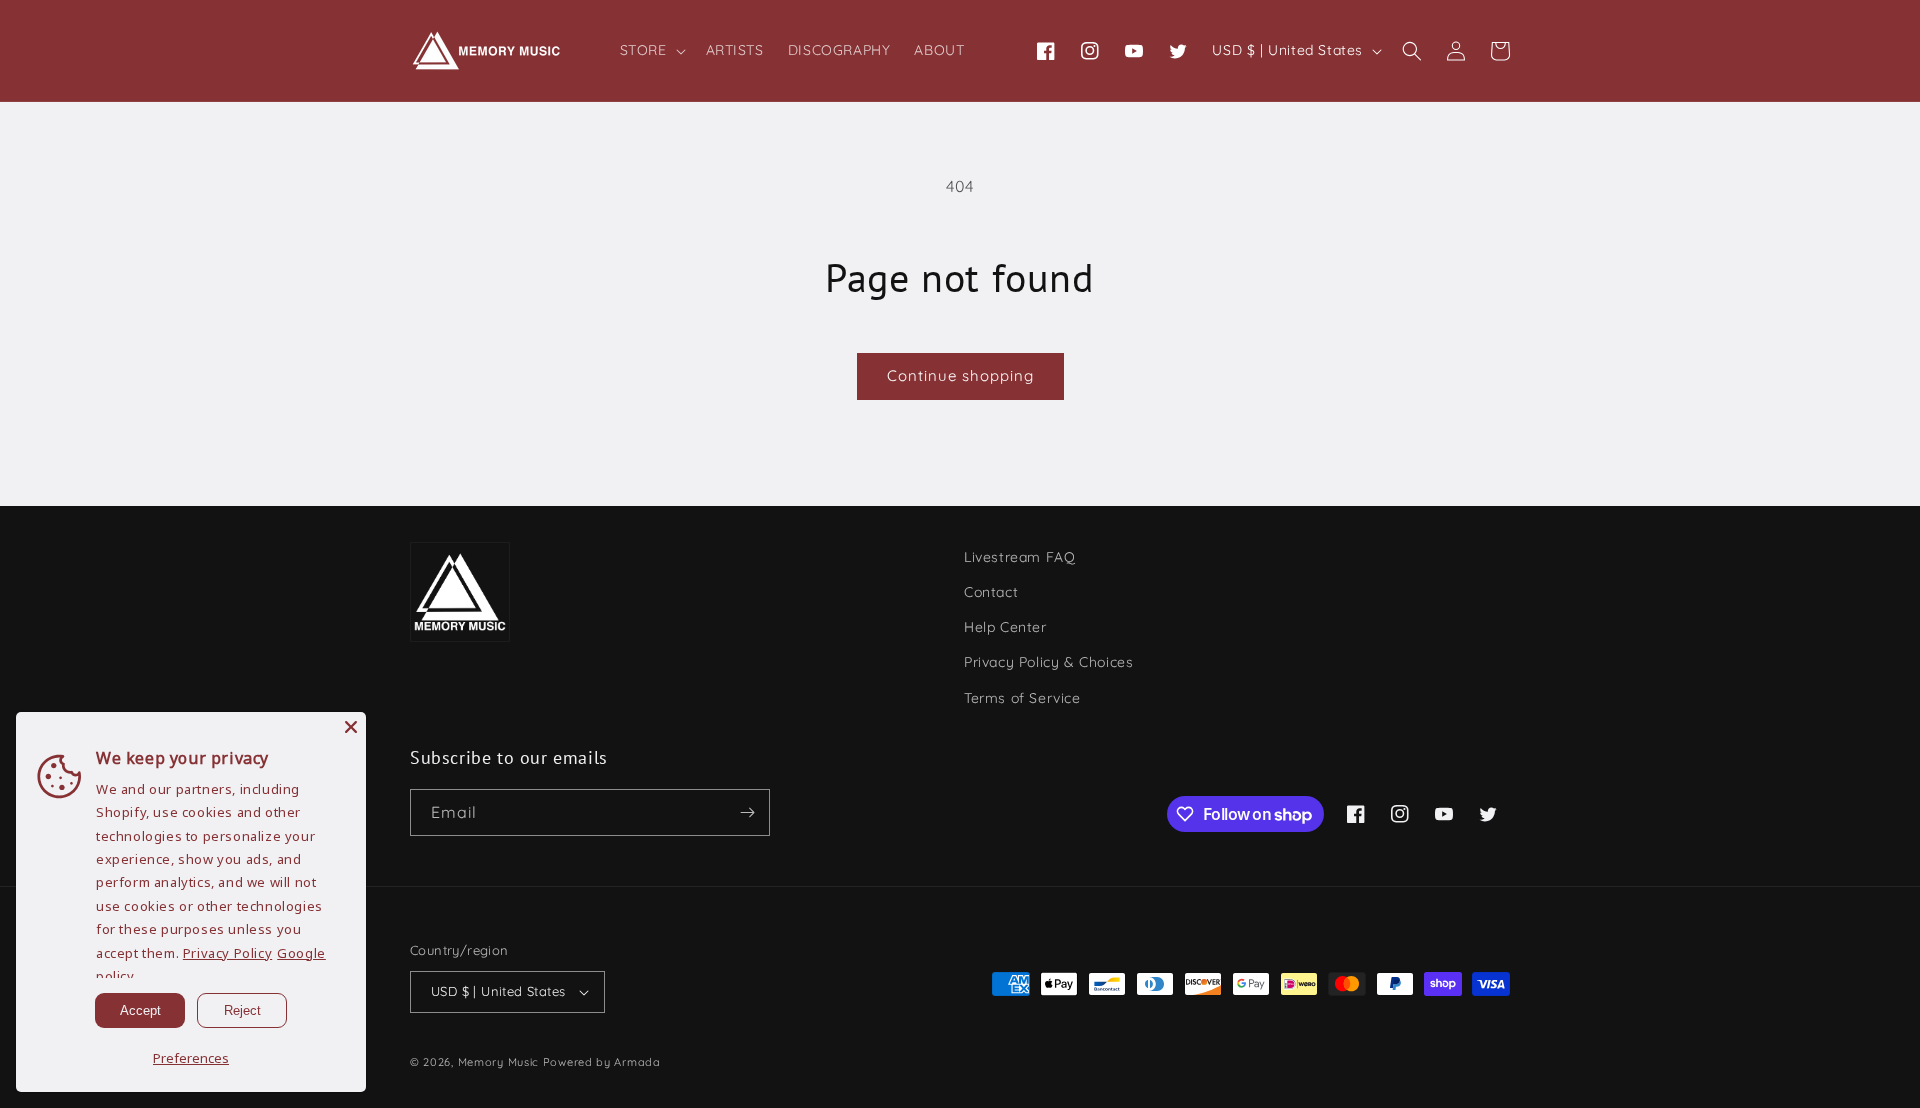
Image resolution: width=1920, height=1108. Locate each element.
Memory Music (498, 1062)
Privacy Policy (227, 953)
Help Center (1005, 627)
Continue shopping (960, 375)
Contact (991, 592)
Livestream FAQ (1019, 557)
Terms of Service (1022, 698)
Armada (637, 1062)
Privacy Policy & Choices (1048, 662)
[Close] (351, 727)
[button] (651, 50)
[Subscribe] (747, 812)
